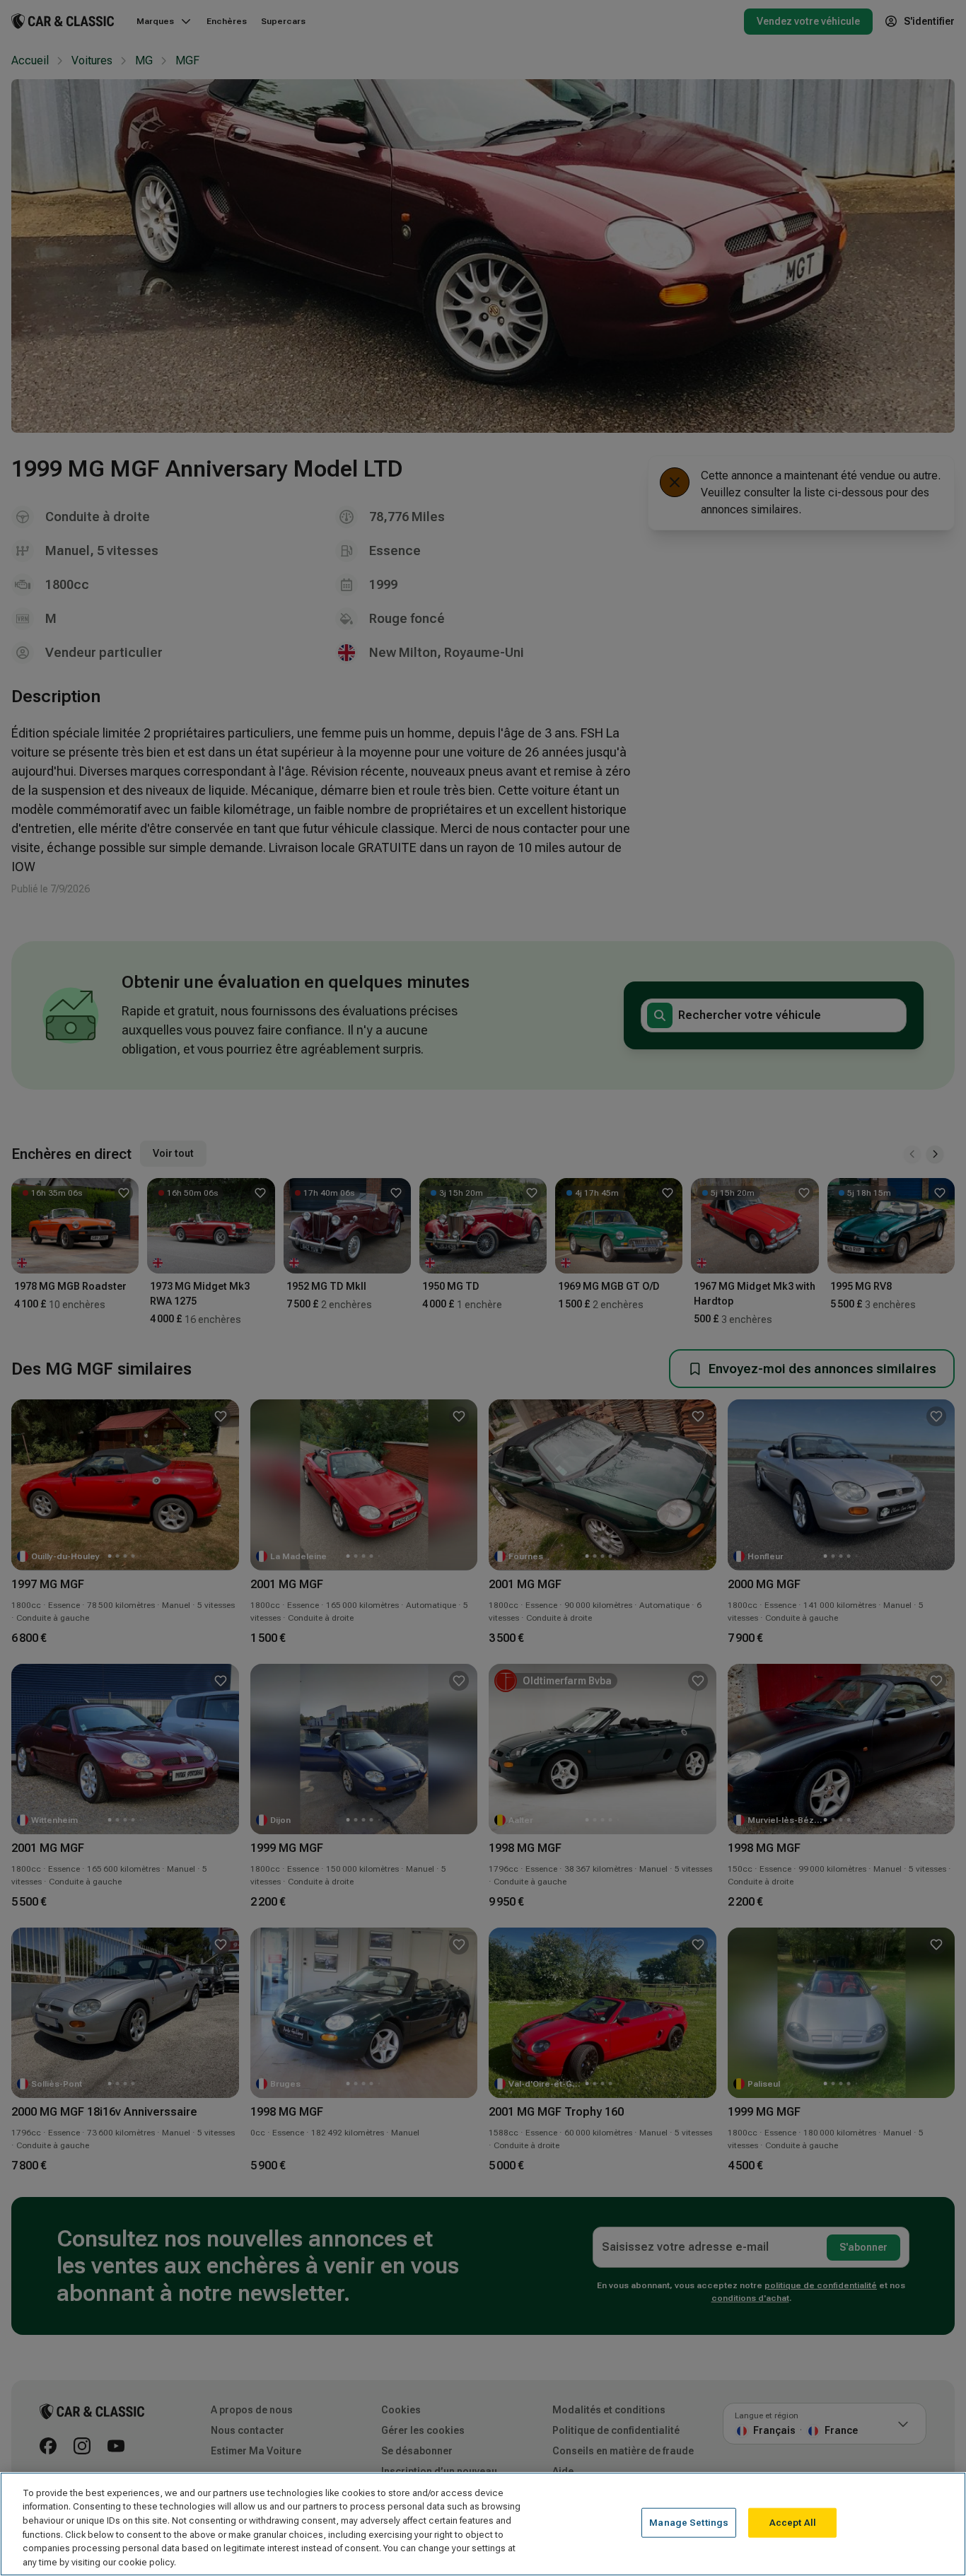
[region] (483, 2524)
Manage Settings (689, 2523)
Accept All (793, 2523)
